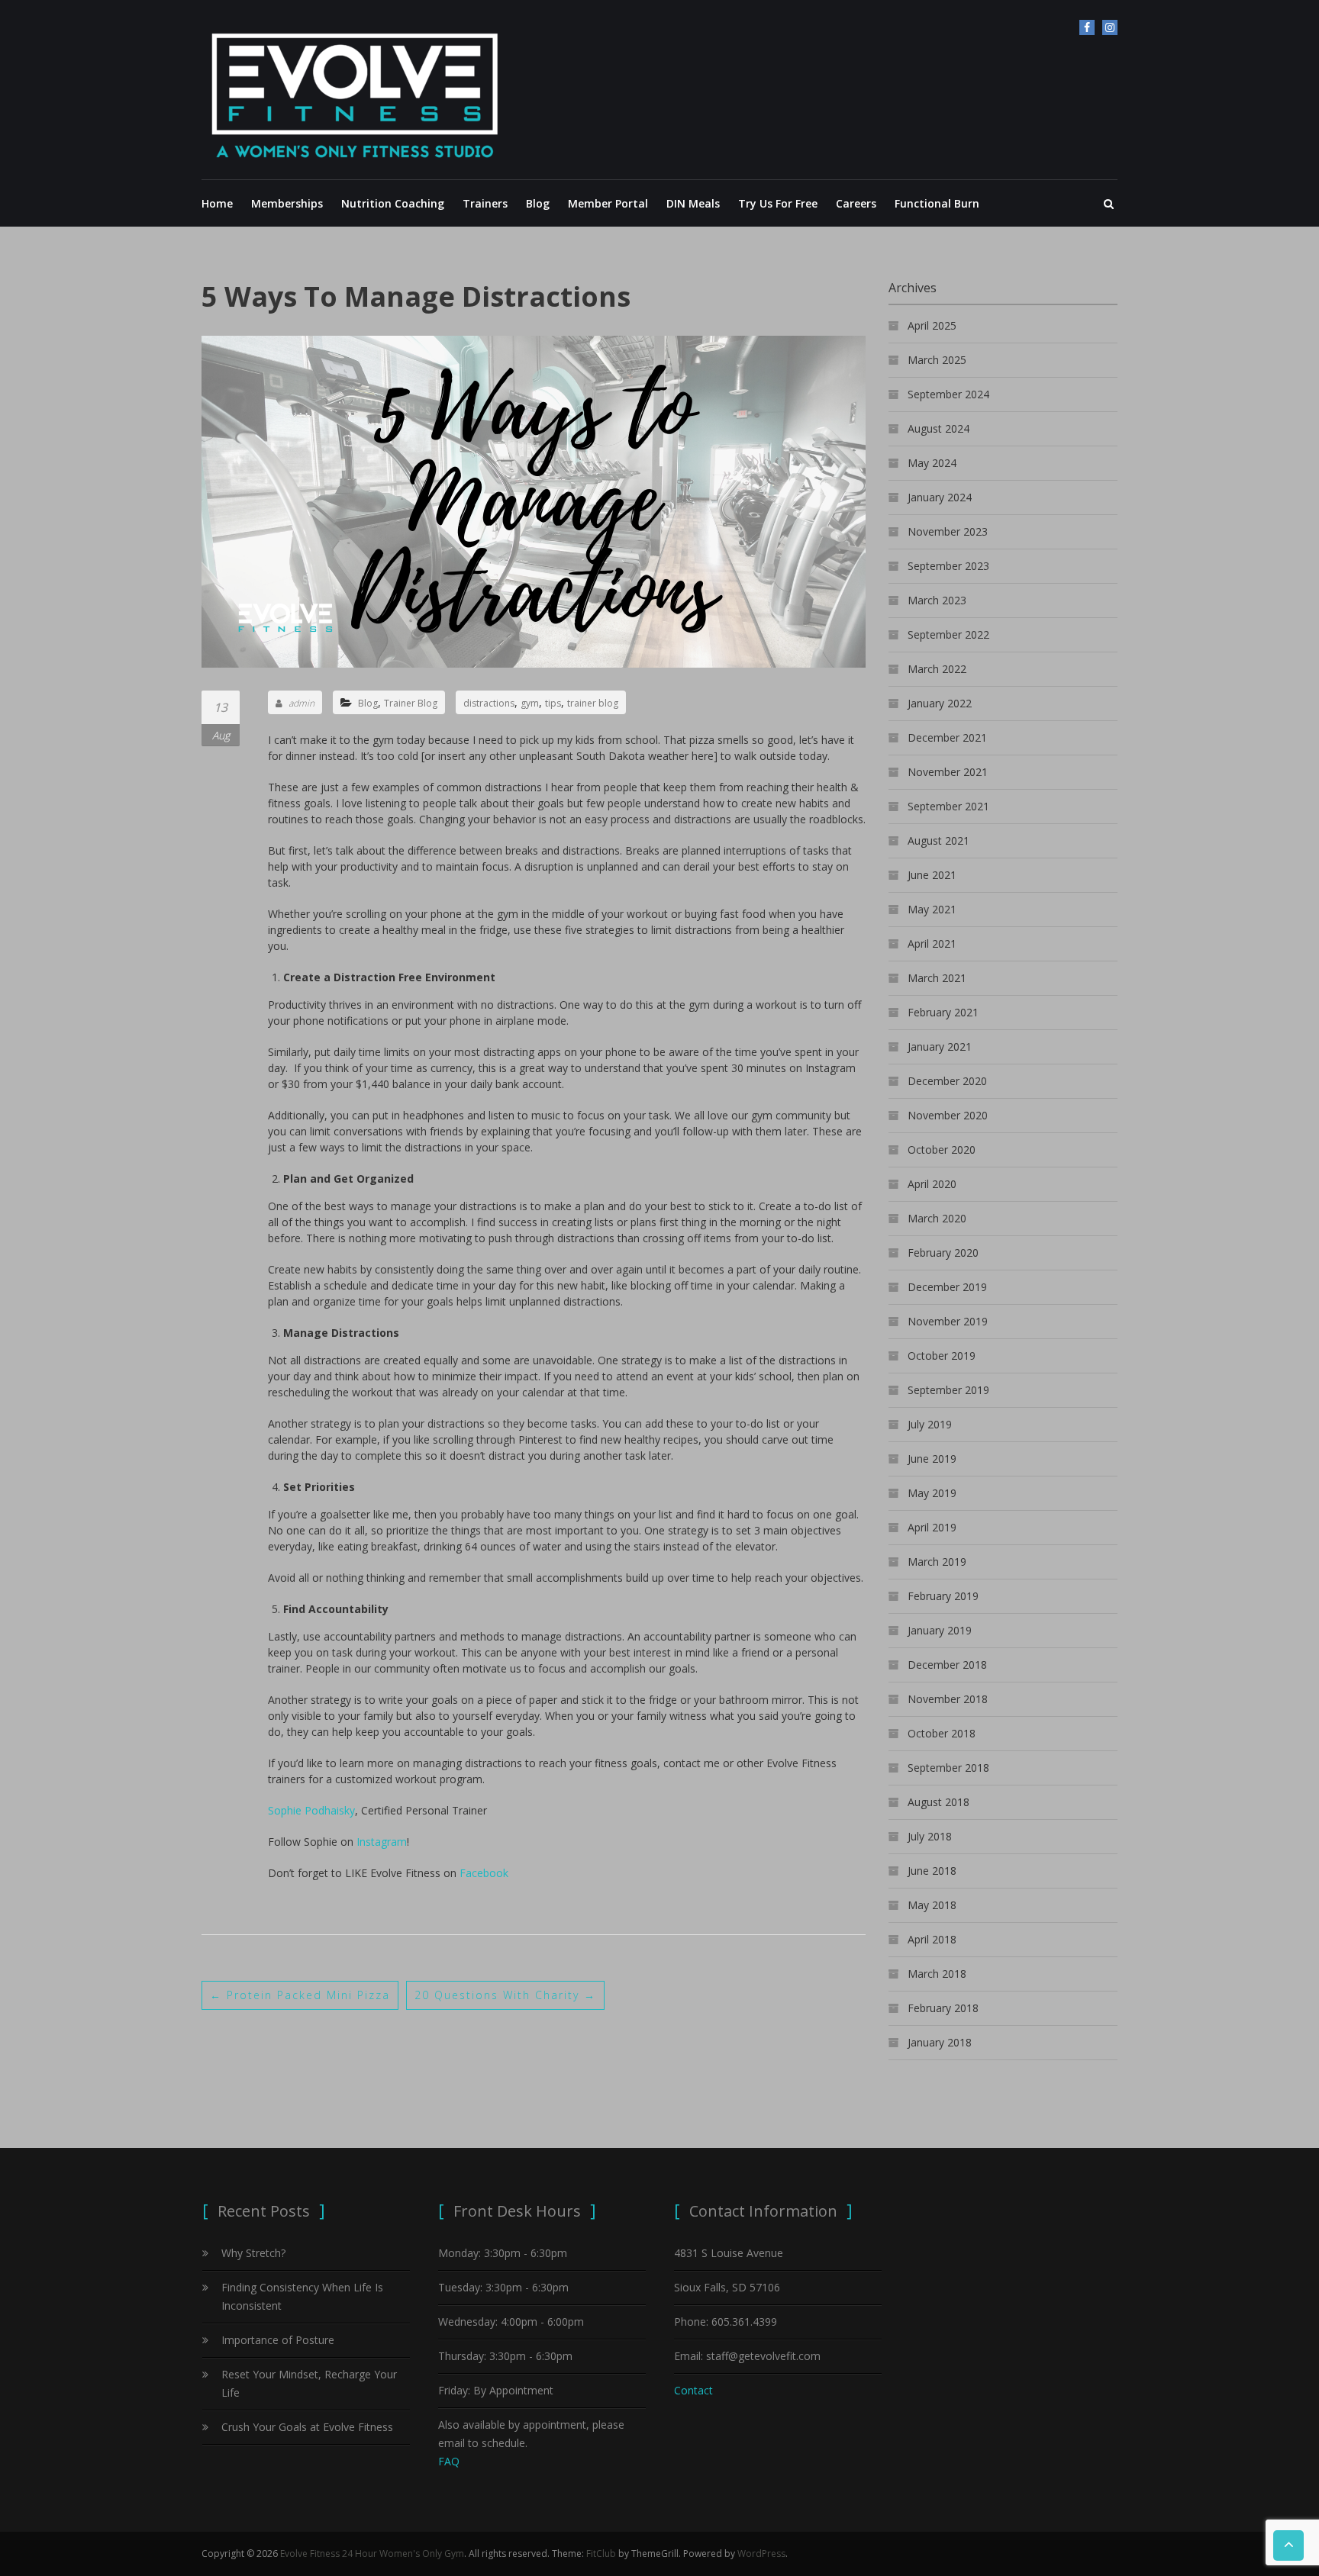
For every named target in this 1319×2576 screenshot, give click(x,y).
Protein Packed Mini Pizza (300, 1995)
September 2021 (948, 806)
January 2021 (940, 1046)
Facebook (484, 1873)
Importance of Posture (278, 2340)
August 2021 (938, 840)
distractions (489, 703)
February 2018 (943, 2008)
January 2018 (940, 2042)
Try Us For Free (778, 203)
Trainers (485, 203)
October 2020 (942, 1150)
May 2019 (932, 1493)
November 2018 (948, 1699)
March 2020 (937, 1218)
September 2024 (948, 394)
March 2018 (937, 1974)
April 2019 (932, 1527)
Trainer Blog (411, 703)
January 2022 (940, 703)
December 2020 (947, 1081)
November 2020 (948, 1115)
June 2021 (932, 875)
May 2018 (932, 1905)
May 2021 (932, 909)
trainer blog (593, 703)
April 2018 (932, 1939)
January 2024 (940, 497)
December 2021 (947, 737)
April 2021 (932, 943)
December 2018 (947, 1665)
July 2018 (930, 1836)
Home (217, 203)
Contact (693, 2390)
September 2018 (948, 1768)
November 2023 (948, 531)
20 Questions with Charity (505, 1995)
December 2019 (947, 1287)
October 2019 (942, 1356)
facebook (1087, 27)
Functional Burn (937, 203)
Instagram (1110, 27)
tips (553, 703)
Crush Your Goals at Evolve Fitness (307, 2427)
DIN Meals (693, 203)
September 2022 (948, 634)
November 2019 (948, 1321)
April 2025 (932, 325)
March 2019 (937, 1562)
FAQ (449, 2461)
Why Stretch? (253, 2253)
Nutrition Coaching (393, 203)
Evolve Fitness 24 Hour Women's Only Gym (372, 2553)
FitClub (601, 2553)
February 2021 (943, 1012)
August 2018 (938, 1802)
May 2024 (932, 463)
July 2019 (930, 1424)
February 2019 (943, 1596)
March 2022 (937, 669)
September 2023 (948, 566)
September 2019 (948, 1390)
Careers (856, 203)
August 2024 (938, 428)
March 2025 (937, 360)
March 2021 (937, 978)
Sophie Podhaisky (311, 1810)
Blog (538, 203)
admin (302, 703)
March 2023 (937, 600)
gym (530, 703)
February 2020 (943, 1253)
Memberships (287, 203)
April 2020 (932, 1184)
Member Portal (608, 203)
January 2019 (940, 1630)
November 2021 (948, 772)
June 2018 (932, 1871)
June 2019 (932, 1459)
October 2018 (942, 1733)
